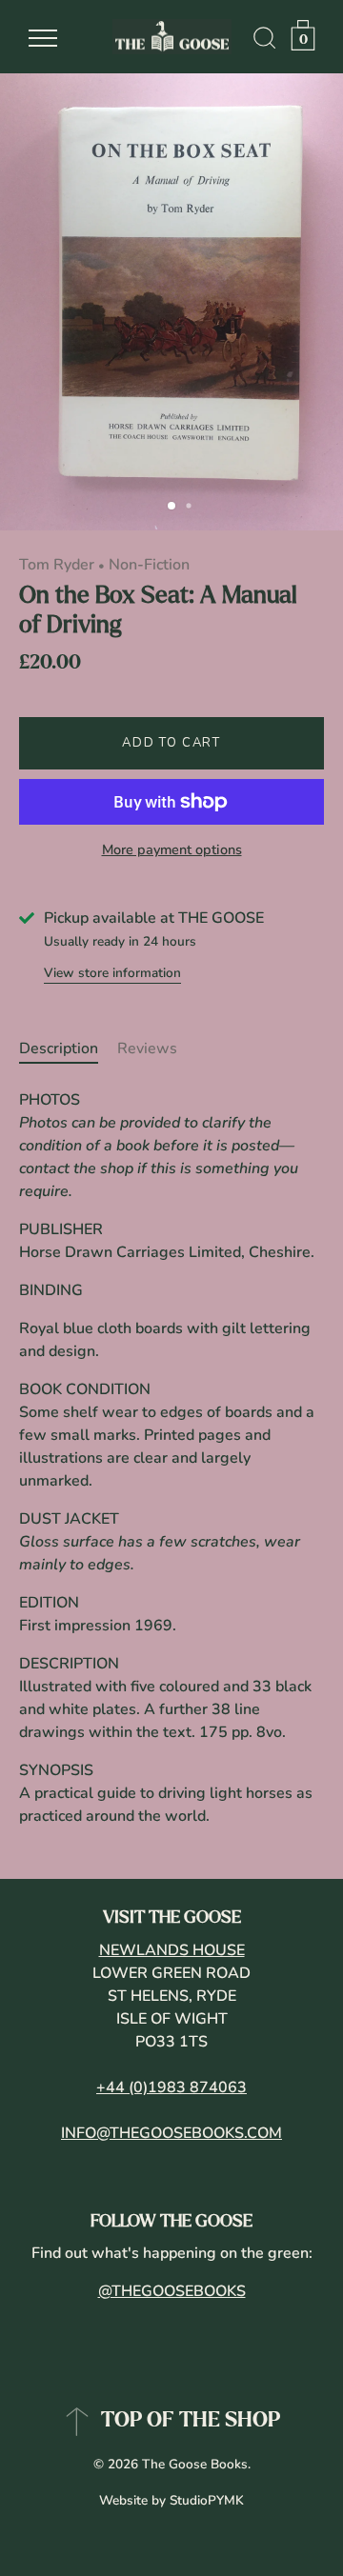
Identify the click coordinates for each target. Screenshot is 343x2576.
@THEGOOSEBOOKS (172, 2291)
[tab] (68, 1048)
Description (59, 1048)
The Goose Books (195, 2464)
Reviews (147, 1048)
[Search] (265, 41)
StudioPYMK (207, 2500)
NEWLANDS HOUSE (172, 1950)
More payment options (172, 849)
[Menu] (43, 38)
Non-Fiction (149, 565)
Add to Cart (171, 743)
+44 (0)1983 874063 (171, 2087)
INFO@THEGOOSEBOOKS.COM (171, 2133)
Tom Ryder (57, 565)
